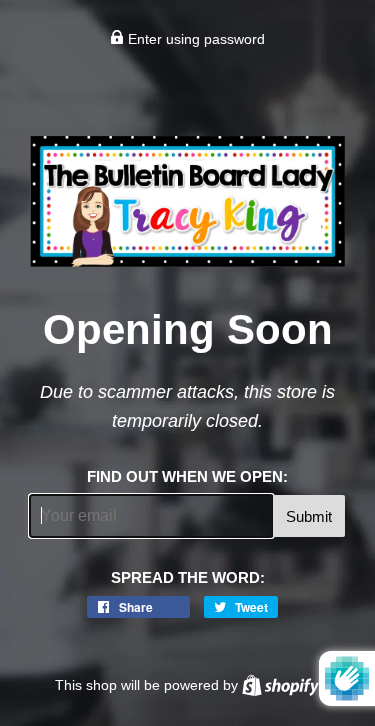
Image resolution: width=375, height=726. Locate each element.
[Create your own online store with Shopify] (280, 685)
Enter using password (194, 39)
